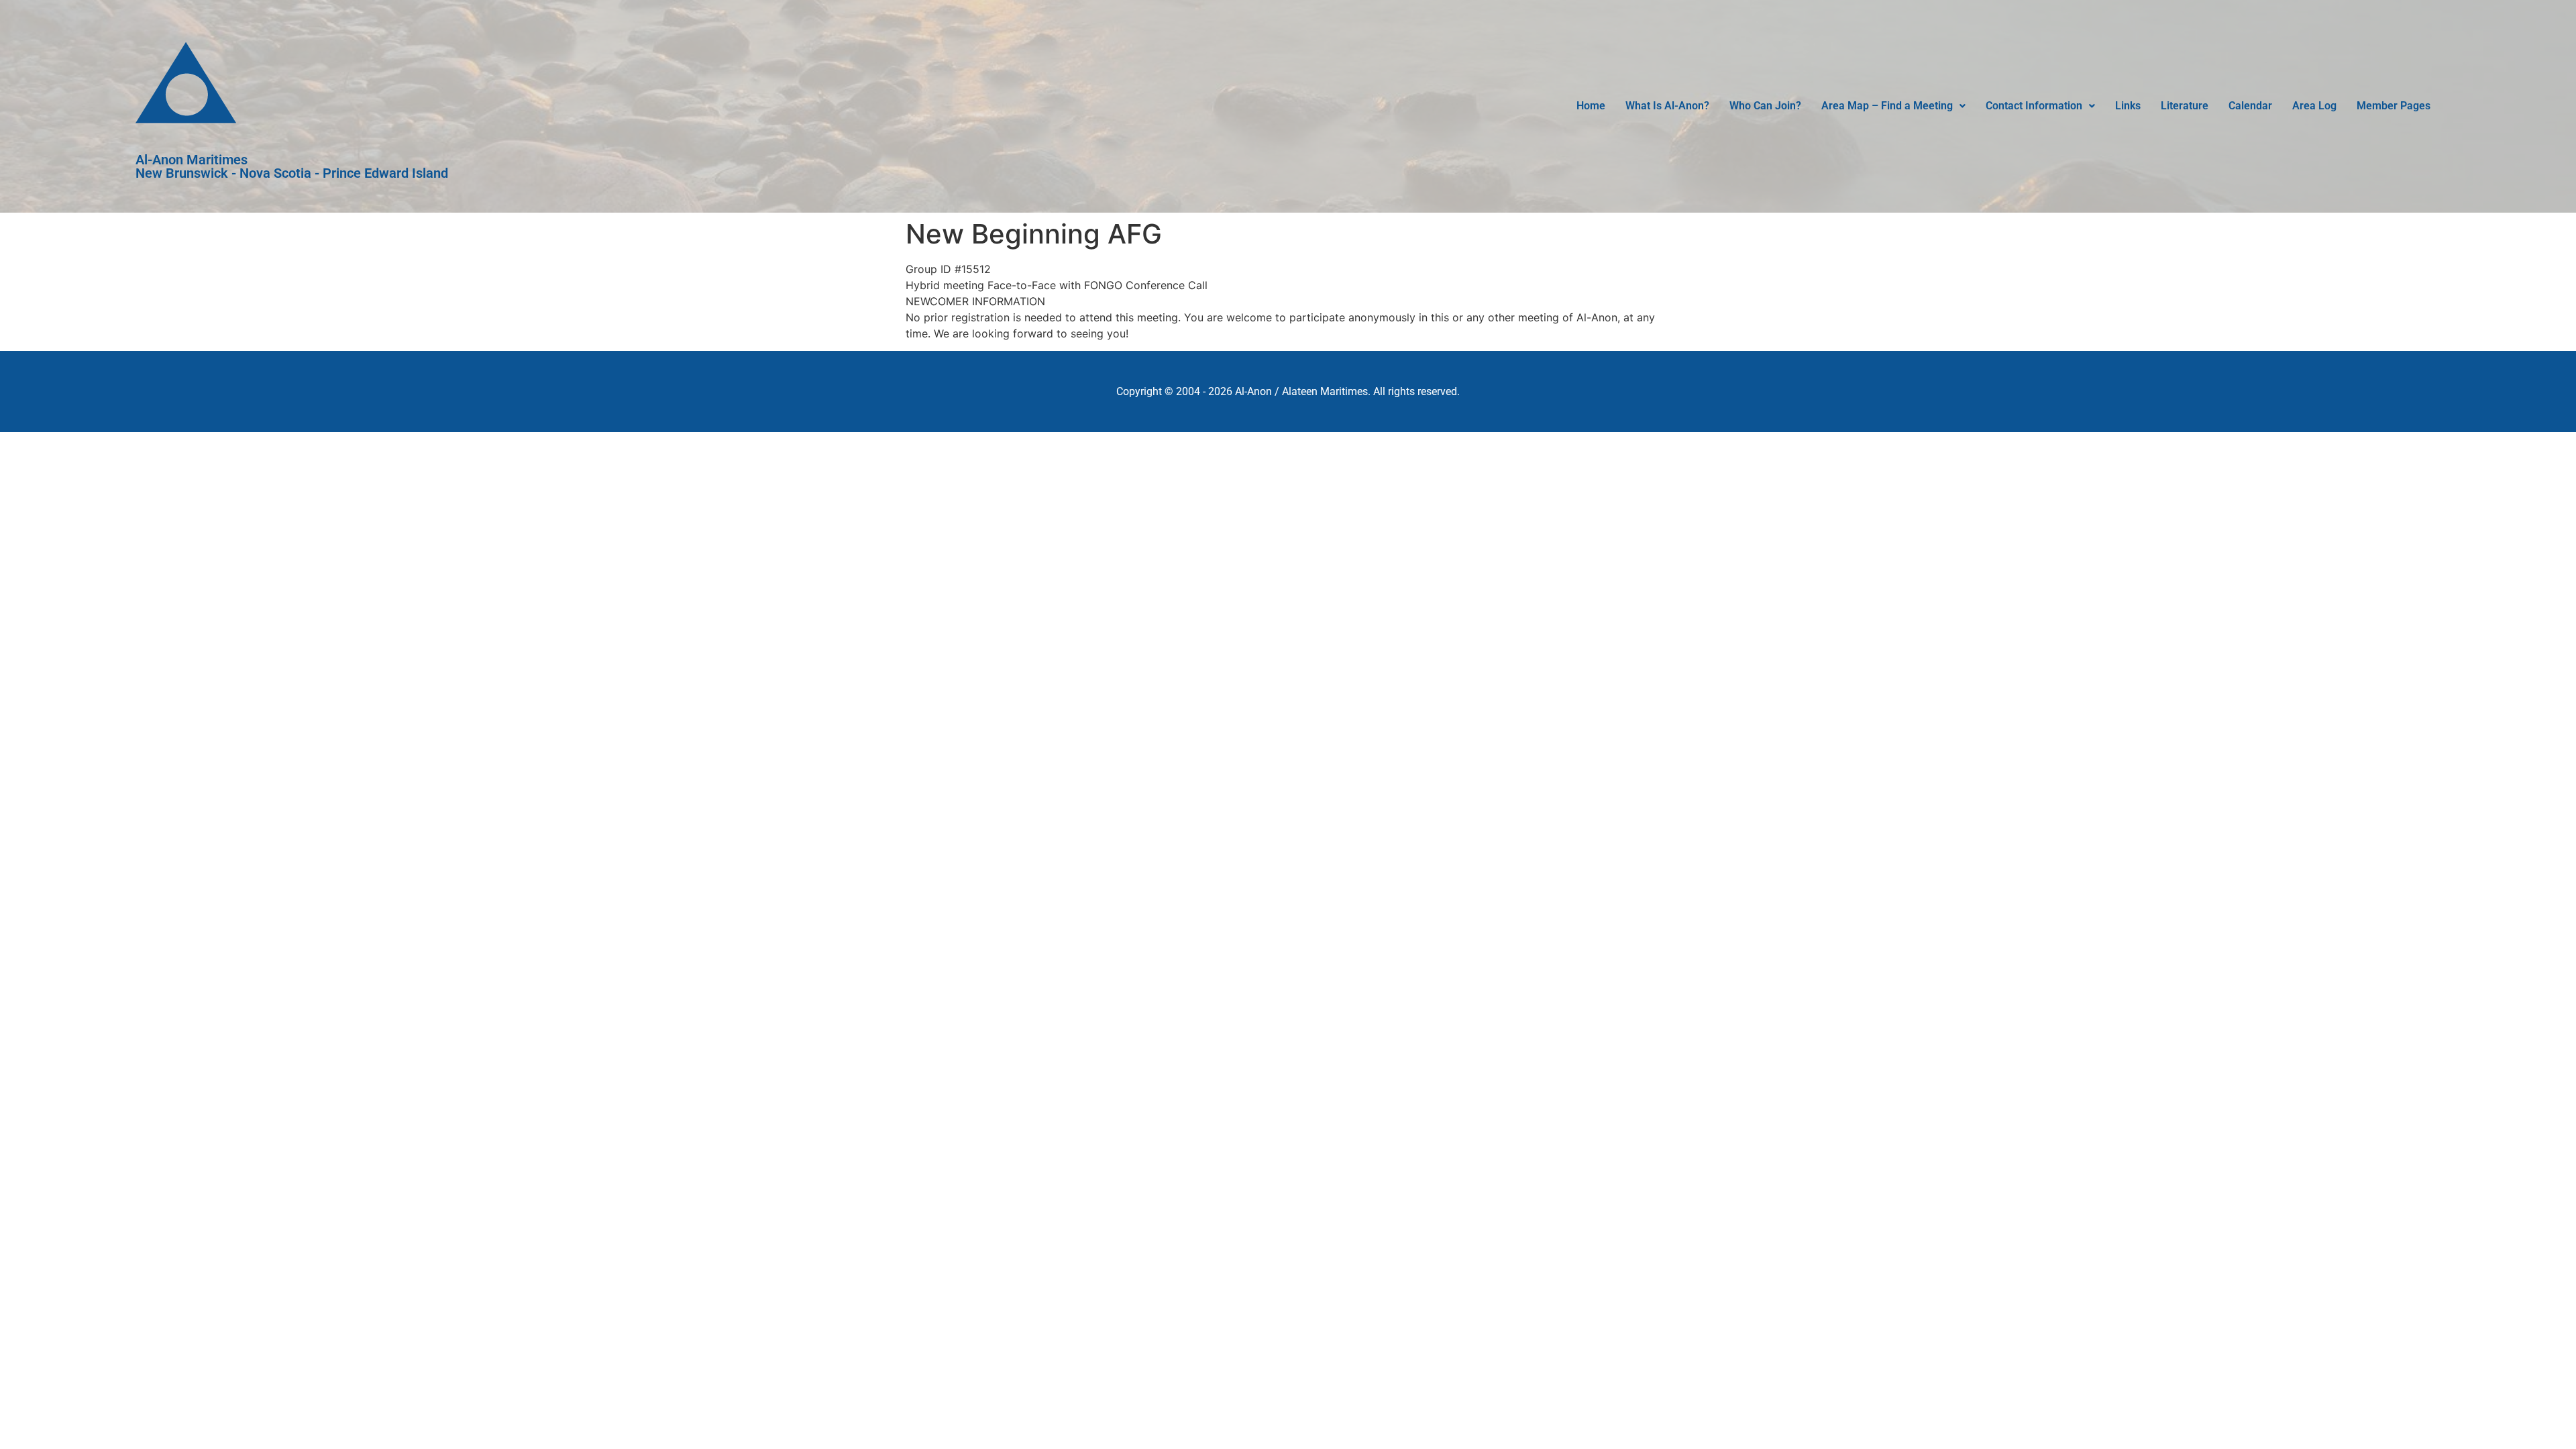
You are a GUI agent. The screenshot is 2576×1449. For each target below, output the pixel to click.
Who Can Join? (1765, 106)
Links (2128, 106)
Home (1591, 106)
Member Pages (2394, 106)
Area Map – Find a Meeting (1887, 106)
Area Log (2314, 106)
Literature (2185, 106)
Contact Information (2034, 106)
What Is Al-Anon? (1667, 106)
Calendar (2250, 106)
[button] (1893, 106)
